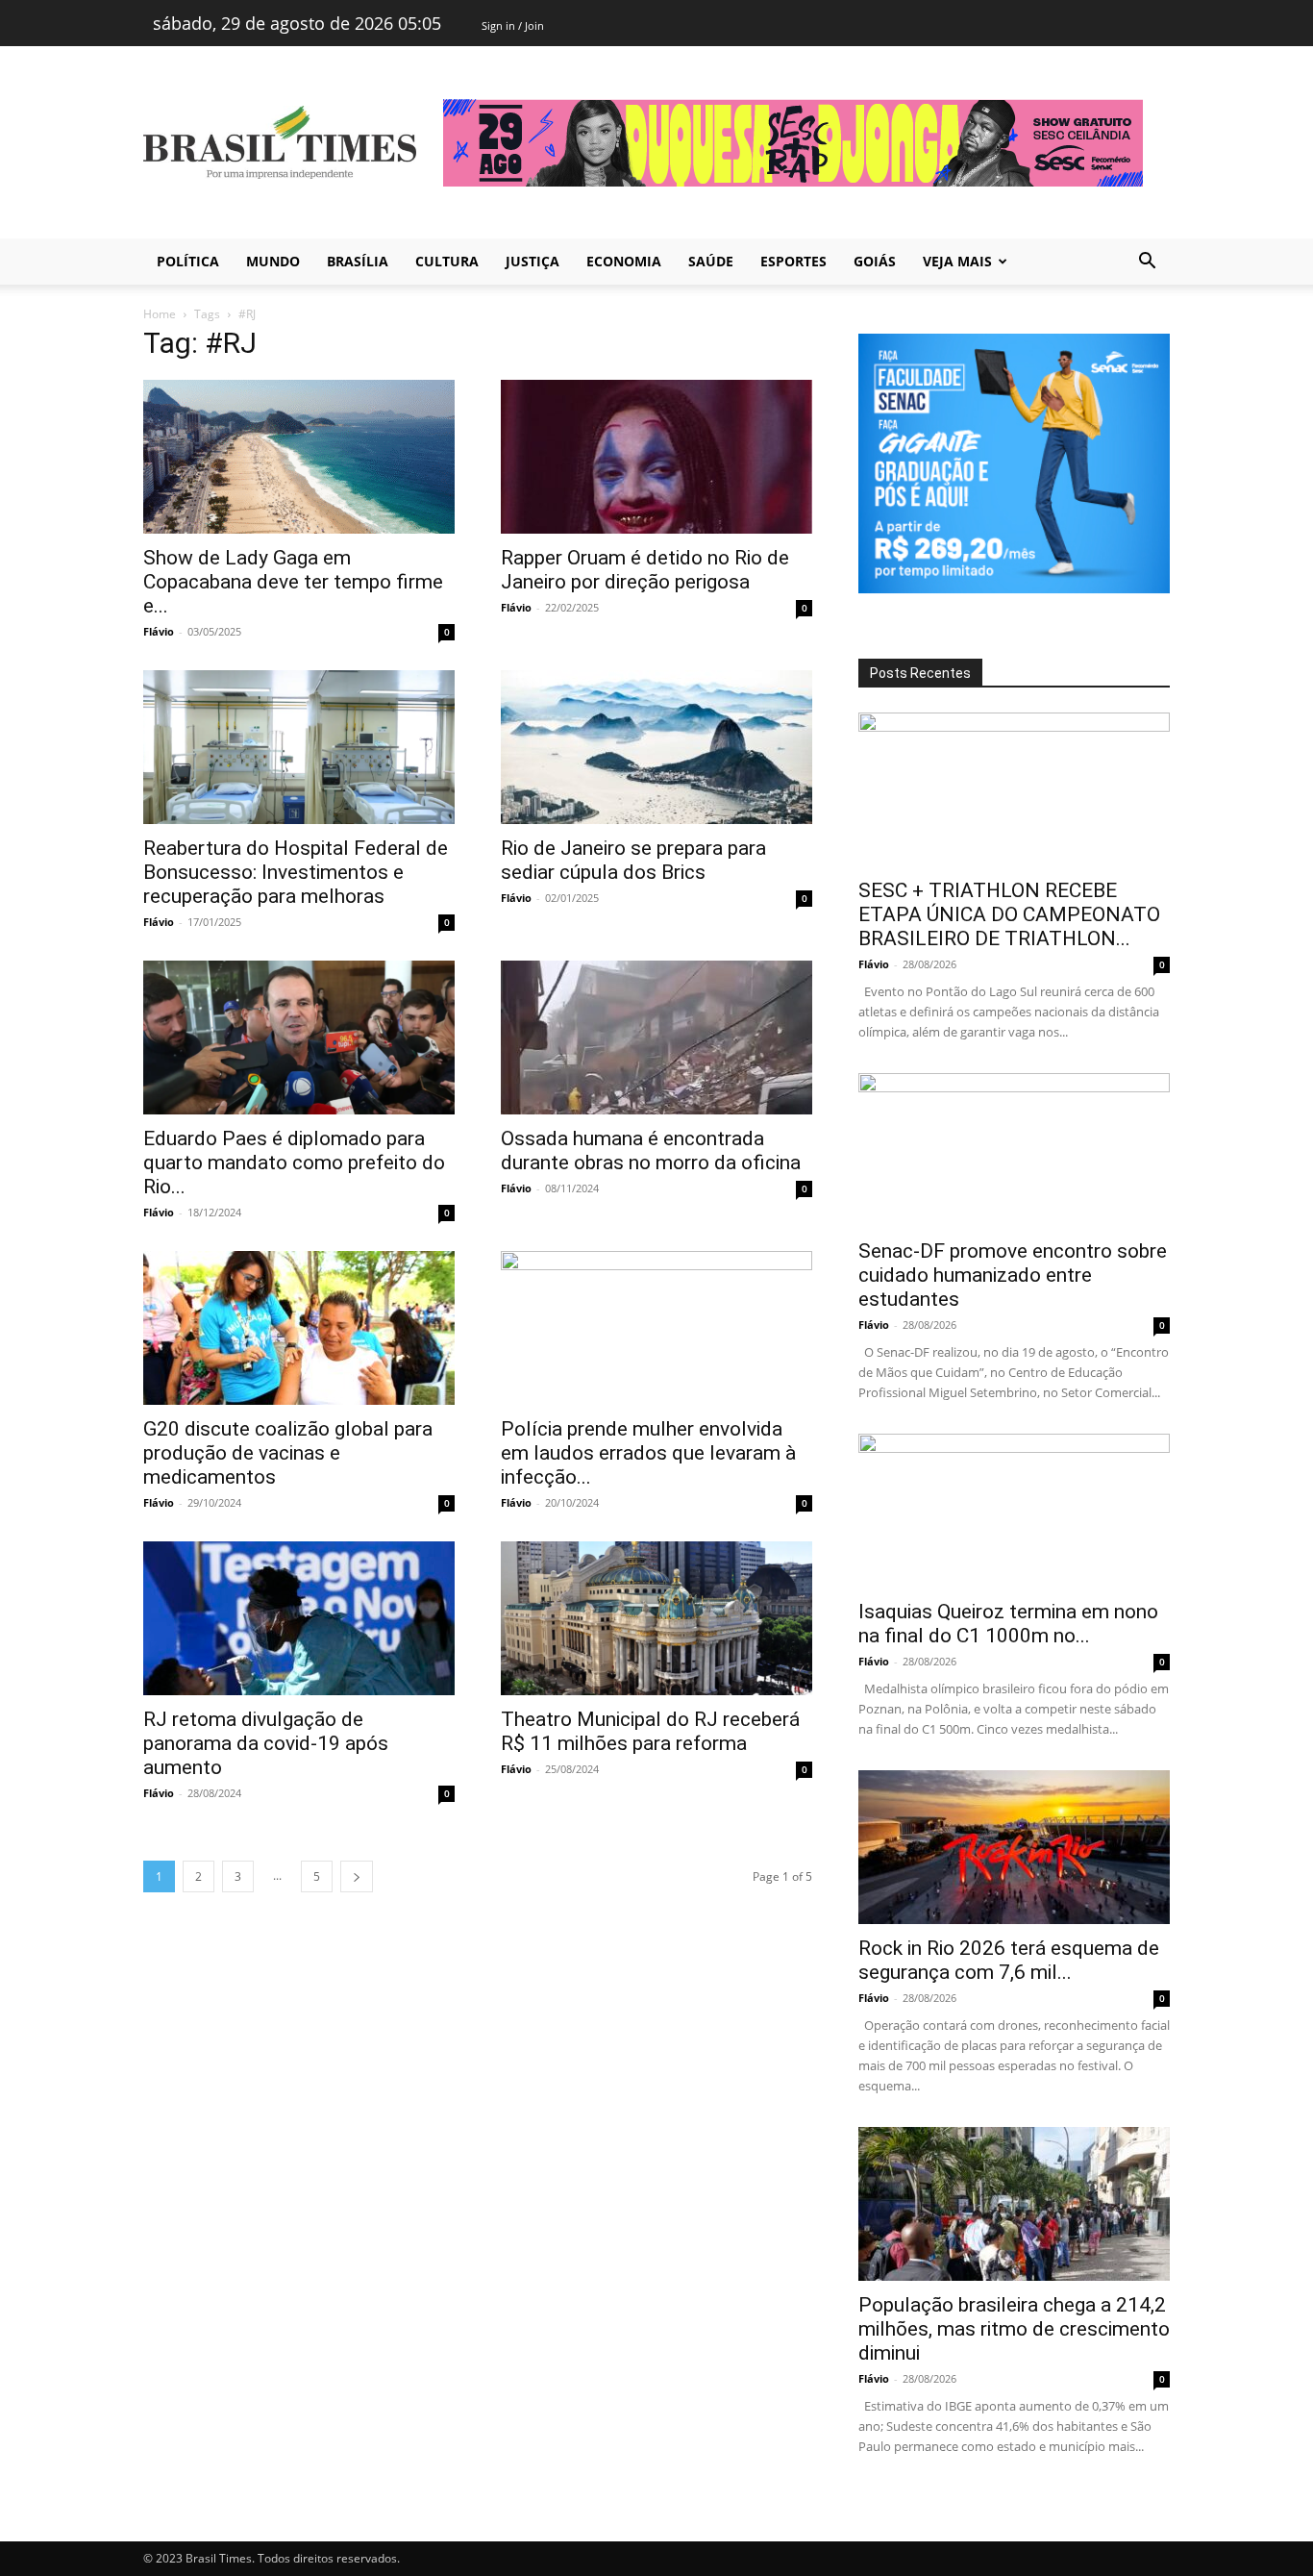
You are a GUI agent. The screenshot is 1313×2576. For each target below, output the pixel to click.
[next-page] (357, 1876)
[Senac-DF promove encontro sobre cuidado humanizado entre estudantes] (1014, 1150)
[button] (1147, 263)
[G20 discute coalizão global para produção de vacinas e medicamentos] (299, 1328)
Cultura (447, 261)
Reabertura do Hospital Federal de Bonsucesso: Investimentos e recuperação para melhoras (296, 872)
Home (160, 314)
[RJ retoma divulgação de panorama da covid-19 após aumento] (299, 1618)
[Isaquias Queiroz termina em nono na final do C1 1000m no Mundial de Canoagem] (1014, 1511)
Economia (624, 261)
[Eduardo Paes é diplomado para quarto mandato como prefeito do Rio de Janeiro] (299, 1038)
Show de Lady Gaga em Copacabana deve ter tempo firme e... (293, 582)
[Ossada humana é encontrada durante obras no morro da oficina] (656, 1038)
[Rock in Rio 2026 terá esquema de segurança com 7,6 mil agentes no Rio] (1014, 1847)
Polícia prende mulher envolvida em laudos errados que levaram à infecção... (648, 1453)
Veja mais (957, 261)
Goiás (875, 261)
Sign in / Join (513, 25)
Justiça (533, 261)
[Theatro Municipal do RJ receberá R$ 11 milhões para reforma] (656, 1618)
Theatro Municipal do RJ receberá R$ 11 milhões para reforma (650, 1731)
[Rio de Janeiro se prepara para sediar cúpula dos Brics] (656, 747)
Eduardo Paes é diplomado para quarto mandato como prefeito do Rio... (294, 1163)
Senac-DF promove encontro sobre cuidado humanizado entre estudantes (1013, 1275)
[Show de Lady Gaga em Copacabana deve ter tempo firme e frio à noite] (299, 457)
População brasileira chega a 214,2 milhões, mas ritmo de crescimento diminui (1014, 2329)
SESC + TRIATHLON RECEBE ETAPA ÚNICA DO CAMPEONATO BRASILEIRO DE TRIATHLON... (1009, 914)
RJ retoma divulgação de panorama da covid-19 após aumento (266, 1743)
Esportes (793, 261)
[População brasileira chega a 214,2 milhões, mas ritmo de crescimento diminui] (1014, 2204)
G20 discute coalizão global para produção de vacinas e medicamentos (288, 1453)
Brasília (358, 261)
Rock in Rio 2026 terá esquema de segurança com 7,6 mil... (1009, 1960)
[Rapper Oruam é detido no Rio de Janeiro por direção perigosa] (656, 457)
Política (188, 261)
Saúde (711, 261)
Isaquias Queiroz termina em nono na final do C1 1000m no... (1008, 1624)
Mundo (273, 261)
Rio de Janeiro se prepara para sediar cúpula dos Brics (633, 860)
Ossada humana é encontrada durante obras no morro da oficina (651, 1150)
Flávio (159, 631)
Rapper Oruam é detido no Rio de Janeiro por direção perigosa (645, 570)
